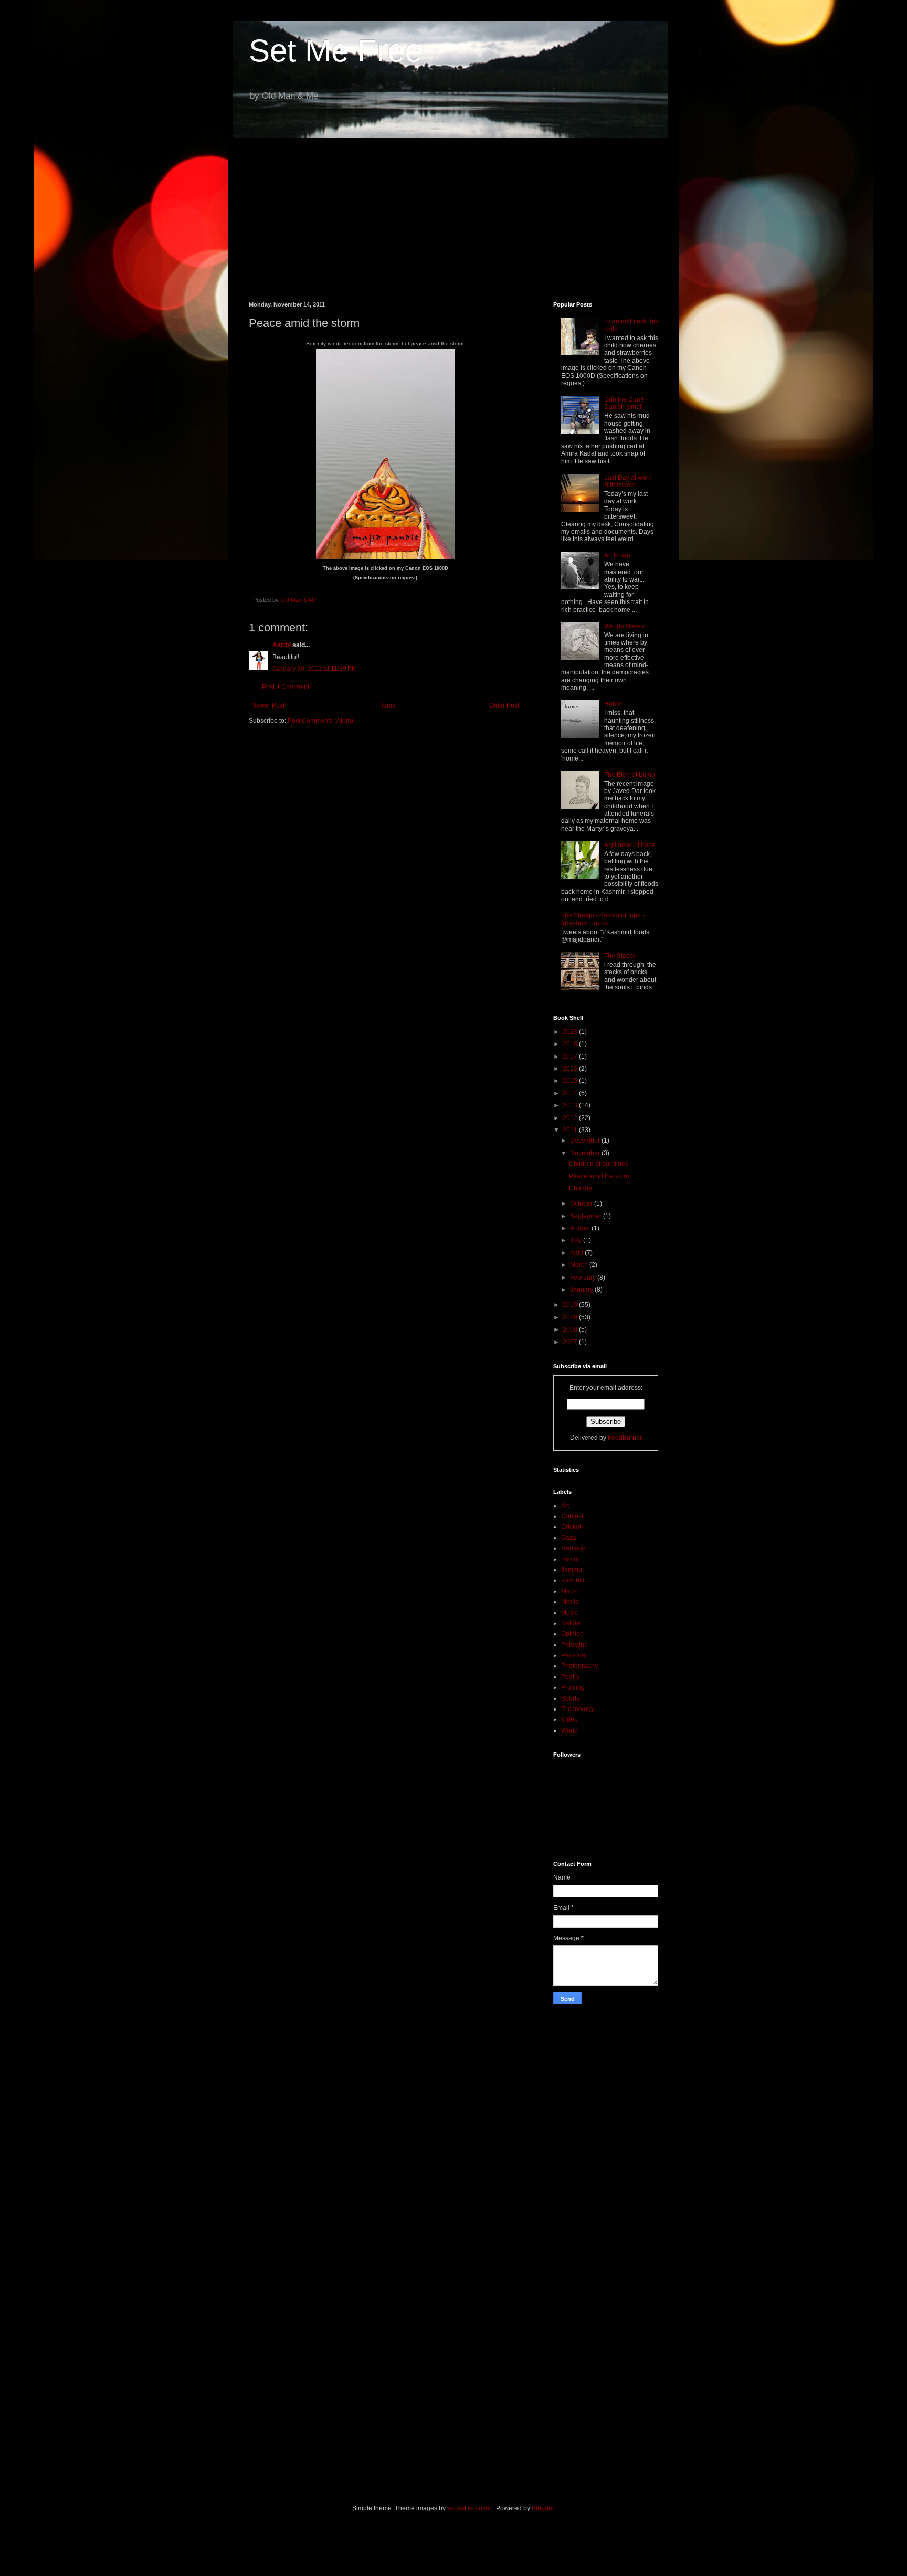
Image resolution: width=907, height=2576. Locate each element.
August (581, 1228)
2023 (571, 1032)
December (586, 1141)
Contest (572, 1516)
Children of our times (599, 1164)
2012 (571, 1118)
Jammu (572, 1570)
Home (387, 705)
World (569, 1730)
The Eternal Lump (630, 775)
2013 (571, 1105)
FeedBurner (625, 1438)
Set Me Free (335, 51)
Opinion (572, 1634)
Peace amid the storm (600, 1176)
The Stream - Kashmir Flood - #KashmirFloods (603, 919)
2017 (571, 1057)
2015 (571, 1081)
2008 (571, 1329)
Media (570, 1602)
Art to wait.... (621, 555)
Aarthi (282, 645)
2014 (571, 1093)
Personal (574, 1655)
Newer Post (268, 705)
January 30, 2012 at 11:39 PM (315, 669)
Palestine (574, 1645)
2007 (571, 1342)
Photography (579, 1666)
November (586, 1153)
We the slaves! (625, 626)
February (584, 1278)
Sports (570, 1698)
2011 (571, 1130)
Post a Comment (286, 687)
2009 (571, 1317)
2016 (571, 1069)
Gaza (569, 1538)
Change (581, 1188)
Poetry (570, 1677)
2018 (571, 1044)
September (587, 1216)
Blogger (543, 2508)
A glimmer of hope (630, 845)
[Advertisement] (454, 212)
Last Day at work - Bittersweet (630, 481)
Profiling (573, 1687)
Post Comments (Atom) (320, 721)
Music (569, 1613)
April (577, 1253)
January (582, 1290)
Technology (578, 1709)
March (580, 1265)
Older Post (504, 705)
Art (565, 1506)
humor (570, 1559)
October (582, 1203)
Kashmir (573, 1580)
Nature (571, 1623)
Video (569, 1719)
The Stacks (620, 956)
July (577, 1240)
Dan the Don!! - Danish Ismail (626, 403)
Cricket (571, 1527)
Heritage (573, 1548)
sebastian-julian (470, 2508)
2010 (571, 1305)
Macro (570, 1591)
